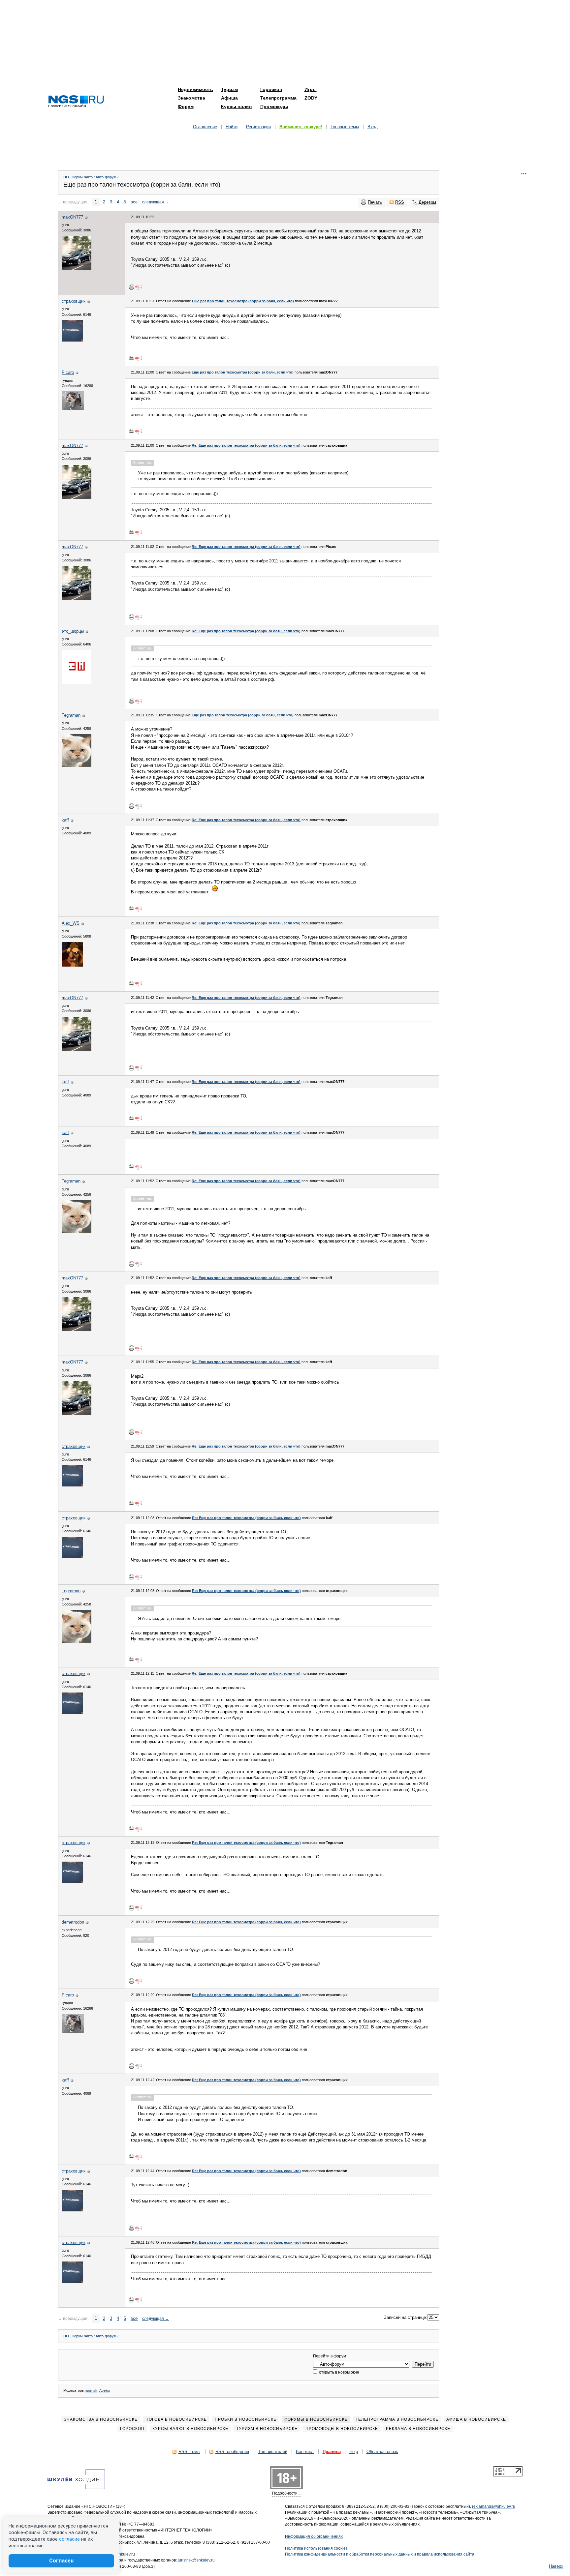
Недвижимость (195, 89)
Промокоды (274, 106)
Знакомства (191, 98)
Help (354, 2452)
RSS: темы (189, 2452)
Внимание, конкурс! (301, 127)
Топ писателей (273, 2452)
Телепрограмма (278, 98)
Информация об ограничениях (314, 2536)
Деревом (427, 202)
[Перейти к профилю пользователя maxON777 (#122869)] (77, 269)
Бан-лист (305, 2452)
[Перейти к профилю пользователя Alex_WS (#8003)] (72, 965)
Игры (311, 89)
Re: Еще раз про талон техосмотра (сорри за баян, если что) (246, 445)
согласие (69, 2539)
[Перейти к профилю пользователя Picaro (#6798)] (73, 409)
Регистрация (258, 127)
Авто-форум (106, 177)
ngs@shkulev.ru (121, 2554)
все (134, 202)
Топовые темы (345, 127)
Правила (332, 2452)
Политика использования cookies (316, 2548)
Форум (186, 106)
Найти (232, 127)
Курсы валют (237, 106)
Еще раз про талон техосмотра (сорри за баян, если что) (243, 301)
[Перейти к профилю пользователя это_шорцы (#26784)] (77, 683)
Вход (373, 127)
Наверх (556, 2566)
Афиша (229, 98)
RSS (400, 202)
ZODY (311, 98)
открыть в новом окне (339, 2372)
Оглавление (205, 127)
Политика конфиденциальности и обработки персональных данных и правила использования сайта (380, 2554)
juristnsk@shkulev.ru (196, 2560)
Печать (375, 202)
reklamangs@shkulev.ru (494, 2506)
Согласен (61, 2561)
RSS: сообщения (232, 2452)
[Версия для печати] (132, 287)
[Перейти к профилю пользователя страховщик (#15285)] (72, 340)
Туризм (229, 89)
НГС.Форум (73, 177)
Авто (89, 177)
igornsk (91, 2390)
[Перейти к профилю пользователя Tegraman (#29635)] (77, 766)
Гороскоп (271, 89)
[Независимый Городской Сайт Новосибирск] (76, 102)
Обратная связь (382, 2452)
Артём (105, 2390)
